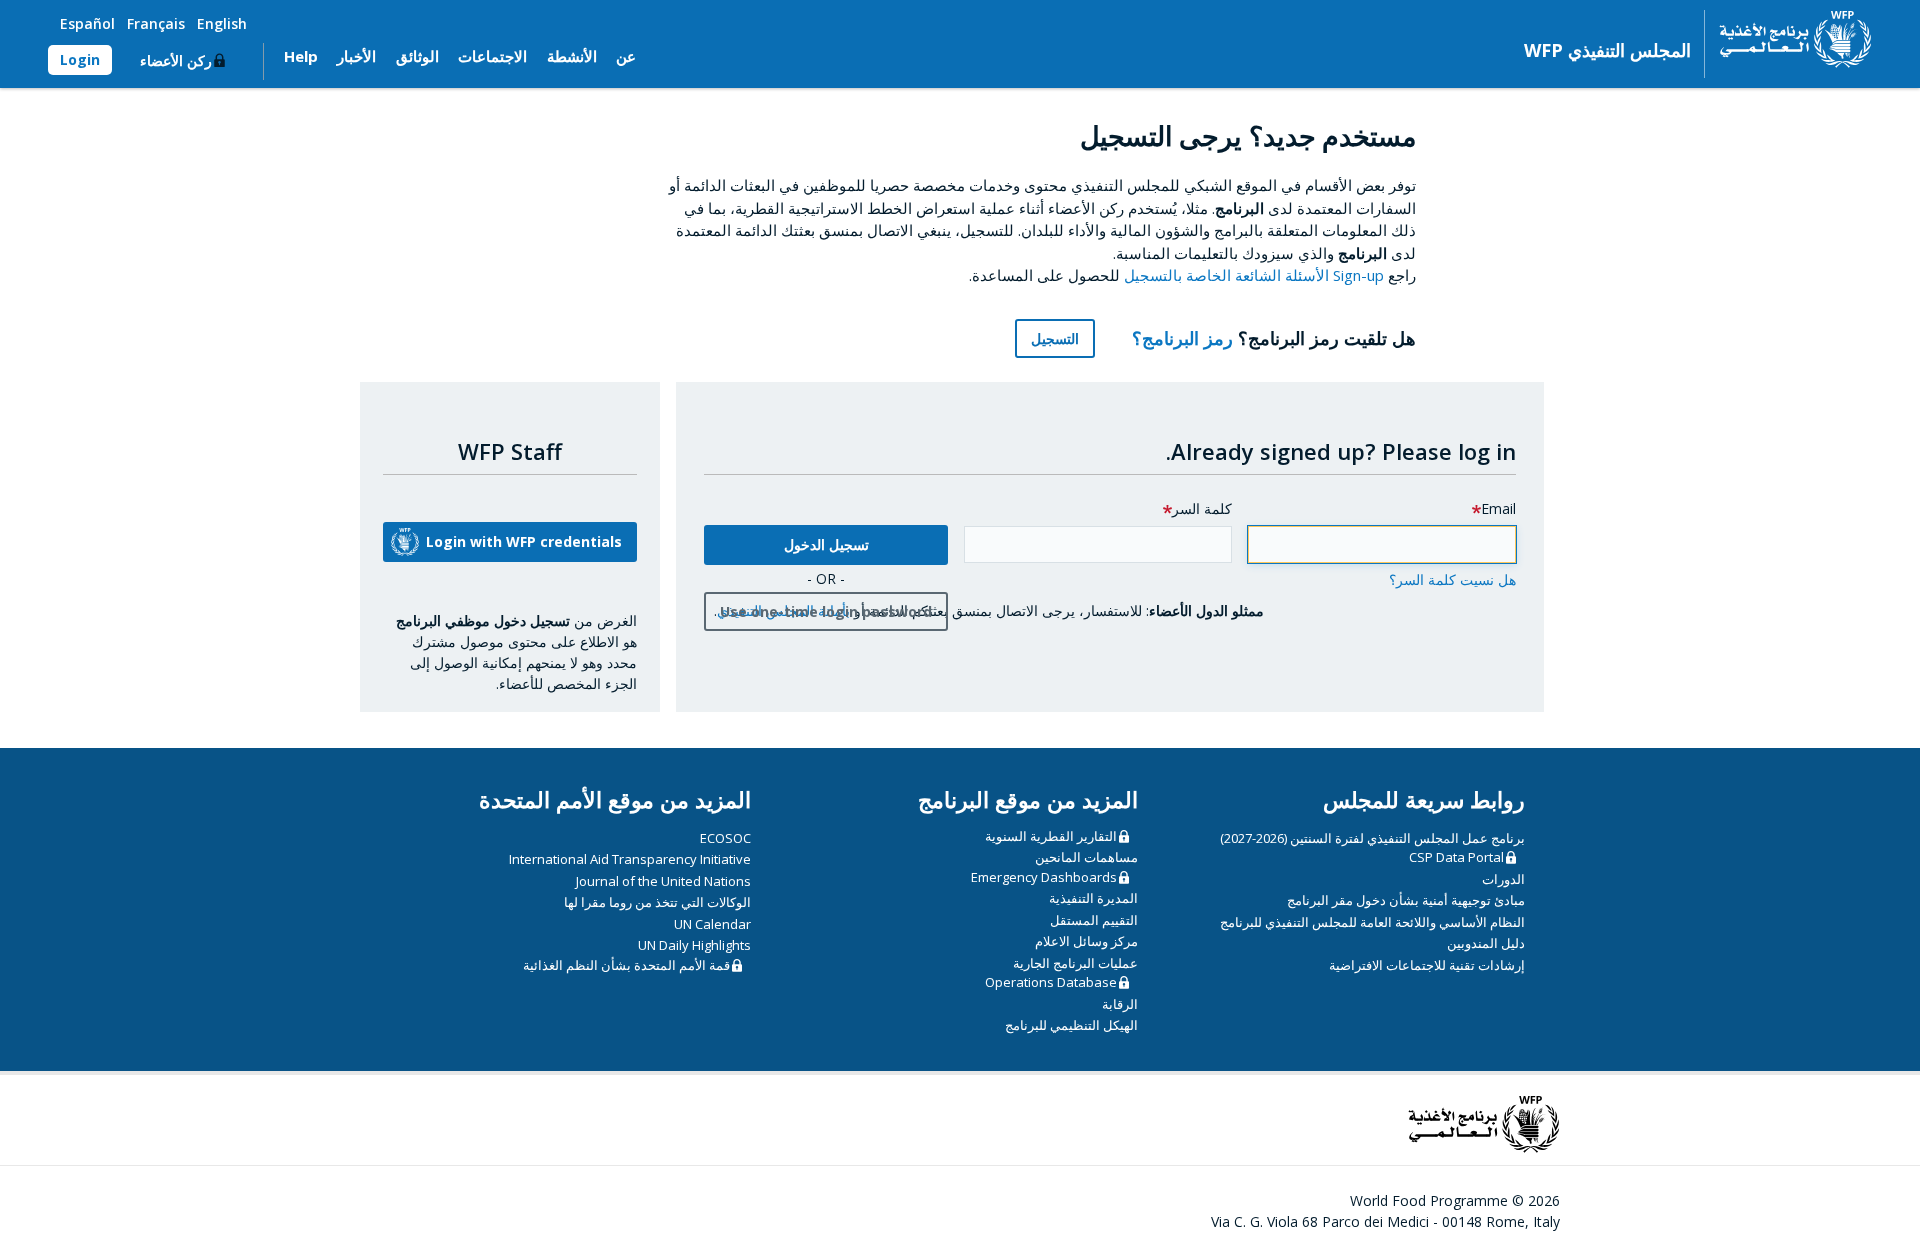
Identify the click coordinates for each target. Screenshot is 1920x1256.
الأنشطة (572, 56)
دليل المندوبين (1486, 943)
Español (87, 23)
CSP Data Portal (1456, 857)
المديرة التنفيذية (1093, 898)
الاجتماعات (492, 56)
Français (156, 23)
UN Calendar (712, 924)
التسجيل (1055, 338)
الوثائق (417, 56)
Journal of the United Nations (663, 881)
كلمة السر (1202, 508)
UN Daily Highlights (694, 945)
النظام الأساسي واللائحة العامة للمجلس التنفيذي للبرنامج (1372, 922)
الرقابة (1120, 1004)
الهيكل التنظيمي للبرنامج (1071, 1025)
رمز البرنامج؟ (1180, 338)
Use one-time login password (826, 611)
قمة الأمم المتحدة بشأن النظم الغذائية (626, 965)
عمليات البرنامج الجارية (1075, 963)
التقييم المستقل (1094, 920)
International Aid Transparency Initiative (630, 859)
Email (1498, 508)
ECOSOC (725, 838)
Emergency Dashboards (1044, 877)
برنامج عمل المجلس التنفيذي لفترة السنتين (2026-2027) (1372, 838)
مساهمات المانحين (1086, 857)
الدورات (1503, 879)
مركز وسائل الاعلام (1086, 941)
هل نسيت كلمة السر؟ (1452, 579)
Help (301, 56)
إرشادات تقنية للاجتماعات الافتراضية (1427, 965)
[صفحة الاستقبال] (1788, 39)
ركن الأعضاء (176, 60)
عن (626, 56)
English (222, 23)
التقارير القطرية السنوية (1051, 836)
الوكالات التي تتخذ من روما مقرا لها (657, 902)
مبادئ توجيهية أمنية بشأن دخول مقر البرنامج (1406, 900)
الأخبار (356, 56)
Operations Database (1051, 982)
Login (80, 59)
